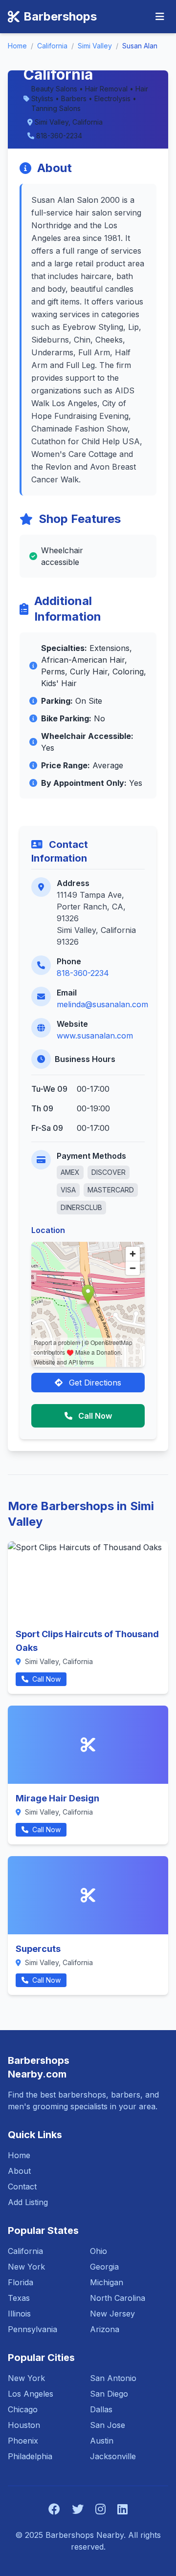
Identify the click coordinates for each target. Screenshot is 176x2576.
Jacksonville (113, 2456)
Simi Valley (95, 46)
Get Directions (94, 1383)
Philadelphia (30, 2456)
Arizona (105, 2329)
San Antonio (113, 2378)
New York (26, 2267)
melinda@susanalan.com (102, 1004)
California (52, 46)
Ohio (99, 2251)
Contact (22, 2186)
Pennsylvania (33, 2329)
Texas (19, 2298)
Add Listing (28, 2202)
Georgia (104, 2267)
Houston (24, 2425)
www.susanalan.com (95, 1036)
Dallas (101, 2409)
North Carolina (118, 2298)
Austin (102, 2441)
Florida (21, 2282)
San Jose (108, 2425)
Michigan (107, 2282)
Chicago (23, 2409)
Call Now (94, 1416)
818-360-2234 (83, 973)
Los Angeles (31, 2394)
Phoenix (23, 2441)
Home (17, 46)
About (19, 2171)
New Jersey (112, 2314)
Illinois (19, 2314)
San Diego (109, 2394)
